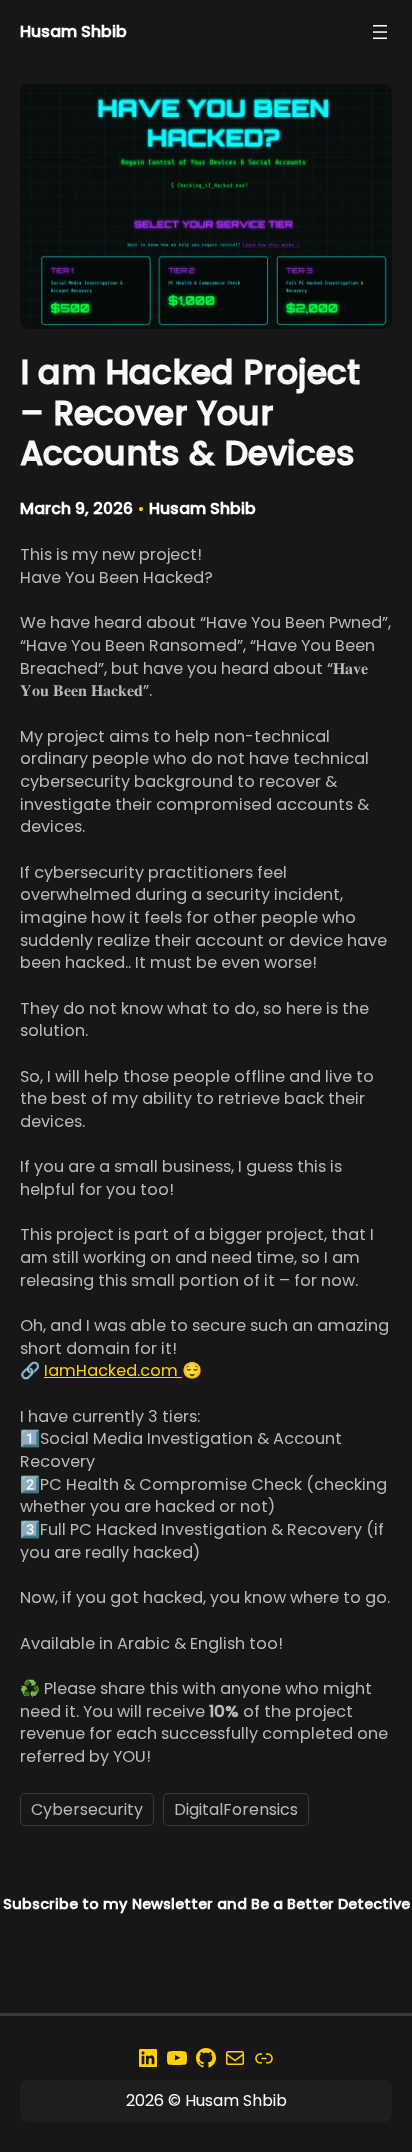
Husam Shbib (73, 31)
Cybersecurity (87, 1809)
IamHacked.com (113, 1370)
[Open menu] (380, 32)
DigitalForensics (236, 1809)
